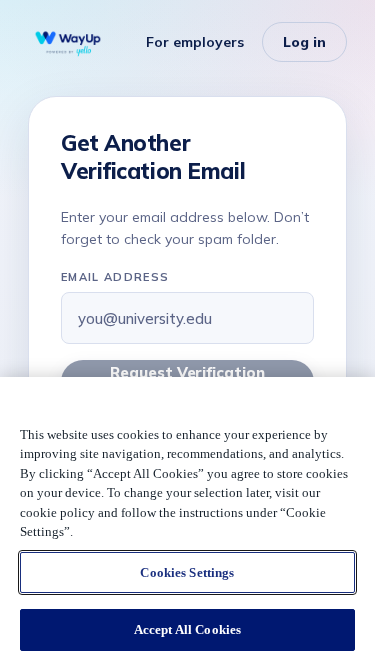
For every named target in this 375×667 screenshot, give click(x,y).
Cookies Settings (187, 572)
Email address (115, 277)
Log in (304, 42)
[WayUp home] (68, 42)
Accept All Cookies (187, 629)
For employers (195, 42)
